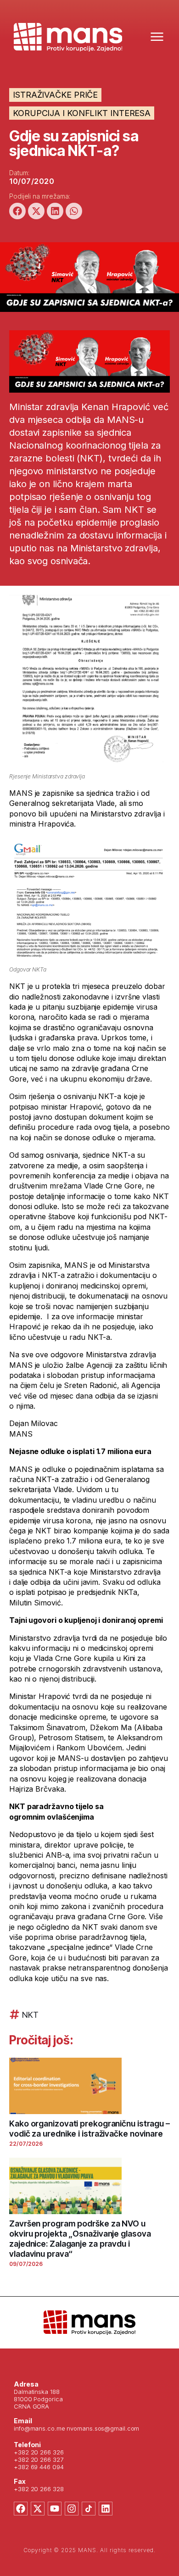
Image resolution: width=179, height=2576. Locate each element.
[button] (17, 211)
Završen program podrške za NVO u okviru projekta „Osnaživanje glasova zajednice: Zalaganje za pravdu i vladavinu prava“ (80, 2239)
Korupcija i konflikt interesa (82, 113)
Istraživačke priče (55, 95)
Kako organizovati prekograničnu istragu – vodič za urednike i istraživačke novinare (89, 2129)
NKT (30, 2015)
